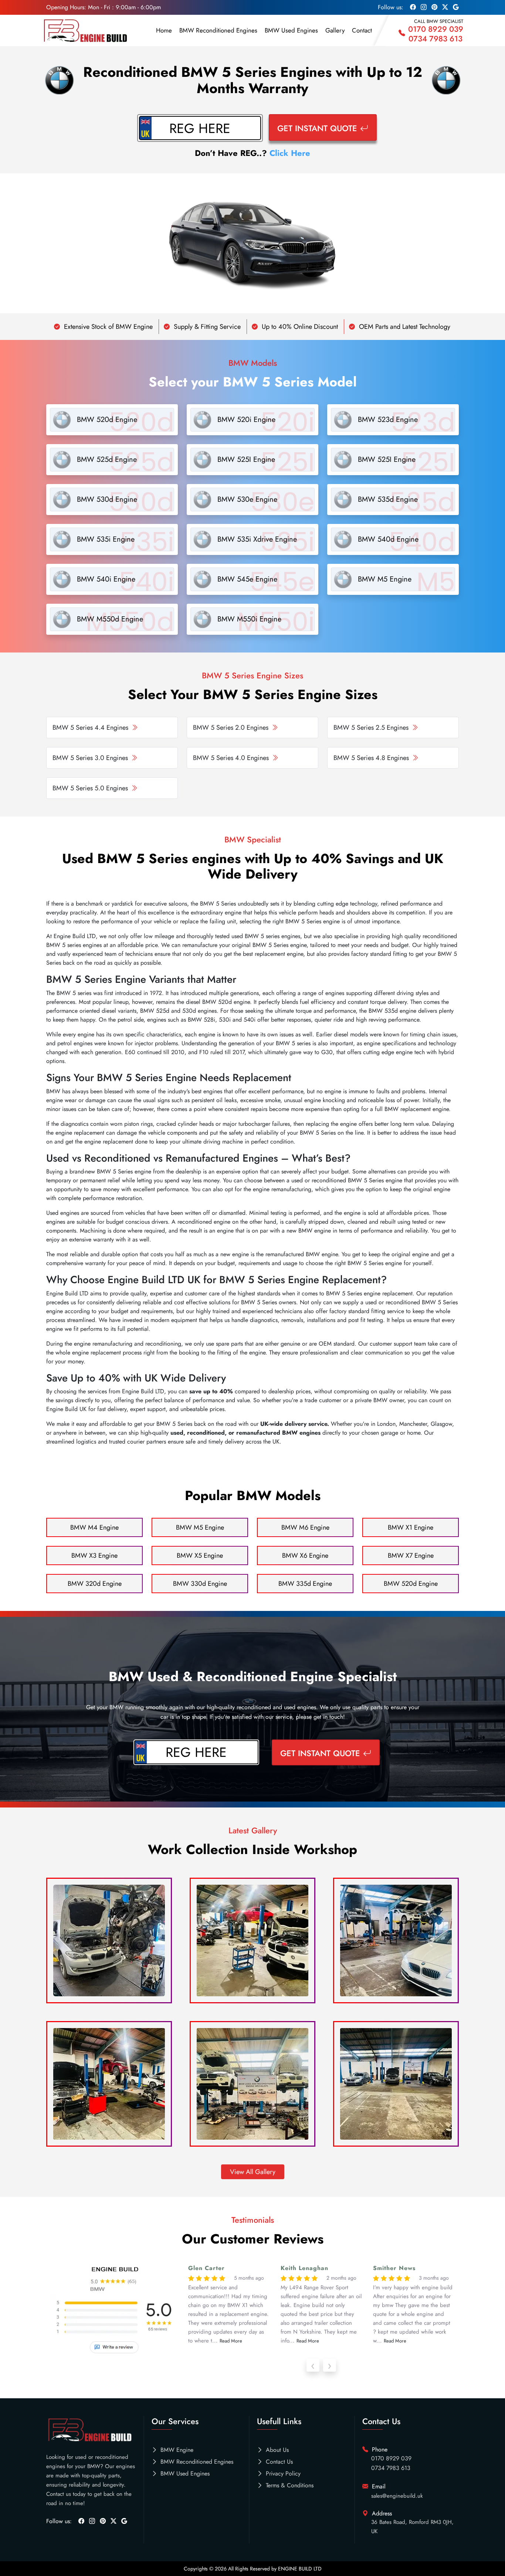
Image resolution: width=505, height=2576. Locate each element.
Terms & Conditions (290, 2485)
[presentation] (313, 2365)
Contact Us (279, 2462)
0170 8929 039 (436, 29)
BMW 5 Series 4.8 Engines (371, 758)
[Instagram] (92, 2521)
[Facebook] (81, 2521)
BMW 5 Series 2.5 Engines (371, 728)
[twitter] (113, 2521)
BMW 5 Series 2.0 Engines (231, 728)
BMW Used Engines (291, 30)
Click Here (290, 153)
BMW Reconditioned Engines (218, 30)
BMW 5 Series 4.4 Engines (90, 728)
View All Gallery (253, 2172)
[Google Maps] (124, 2521)
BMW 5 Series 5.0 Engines (90, 788)
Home (164, 30)
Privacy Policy (283, 2473)
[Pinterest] (103, 2521)
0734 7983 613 (435, 39)
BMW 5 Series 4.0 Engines (231, 758)
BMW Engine (177, 2450)
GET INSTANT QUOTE (317, 128)
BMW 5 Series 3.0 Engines (90, 758)
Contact (362, 30)
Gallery (335, 30)
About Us (277, 2450)
